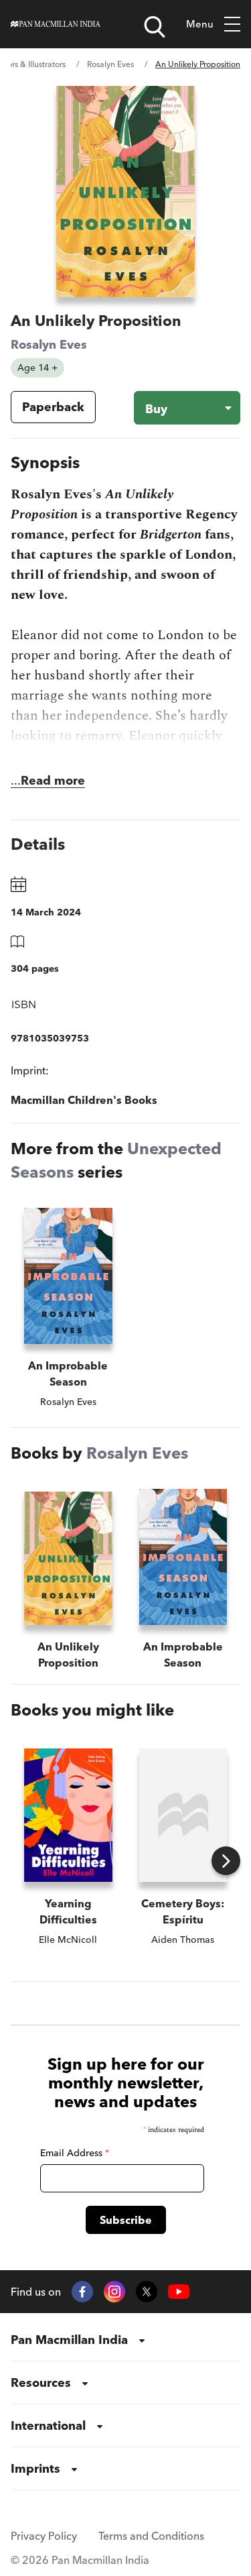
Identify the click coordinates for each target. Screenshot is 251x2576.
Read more (53, 780)
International (48, 2425)
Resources (41, 2383)
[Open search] (155, 27)
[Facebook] (82, 2292)
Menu (200, 24)
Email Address (75, 2153)
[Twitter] (147, 2292)
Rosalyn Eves (110, 64)
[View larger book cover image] (126, 191)
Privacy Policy (44, 2536)
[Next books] (226, 1861)
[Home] (56, 24)
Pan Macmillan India (69, 2340)
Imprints (35, 2468)
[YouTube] (179, 2292)
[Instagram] (114, 2292)
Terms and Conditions (151, 2536)
